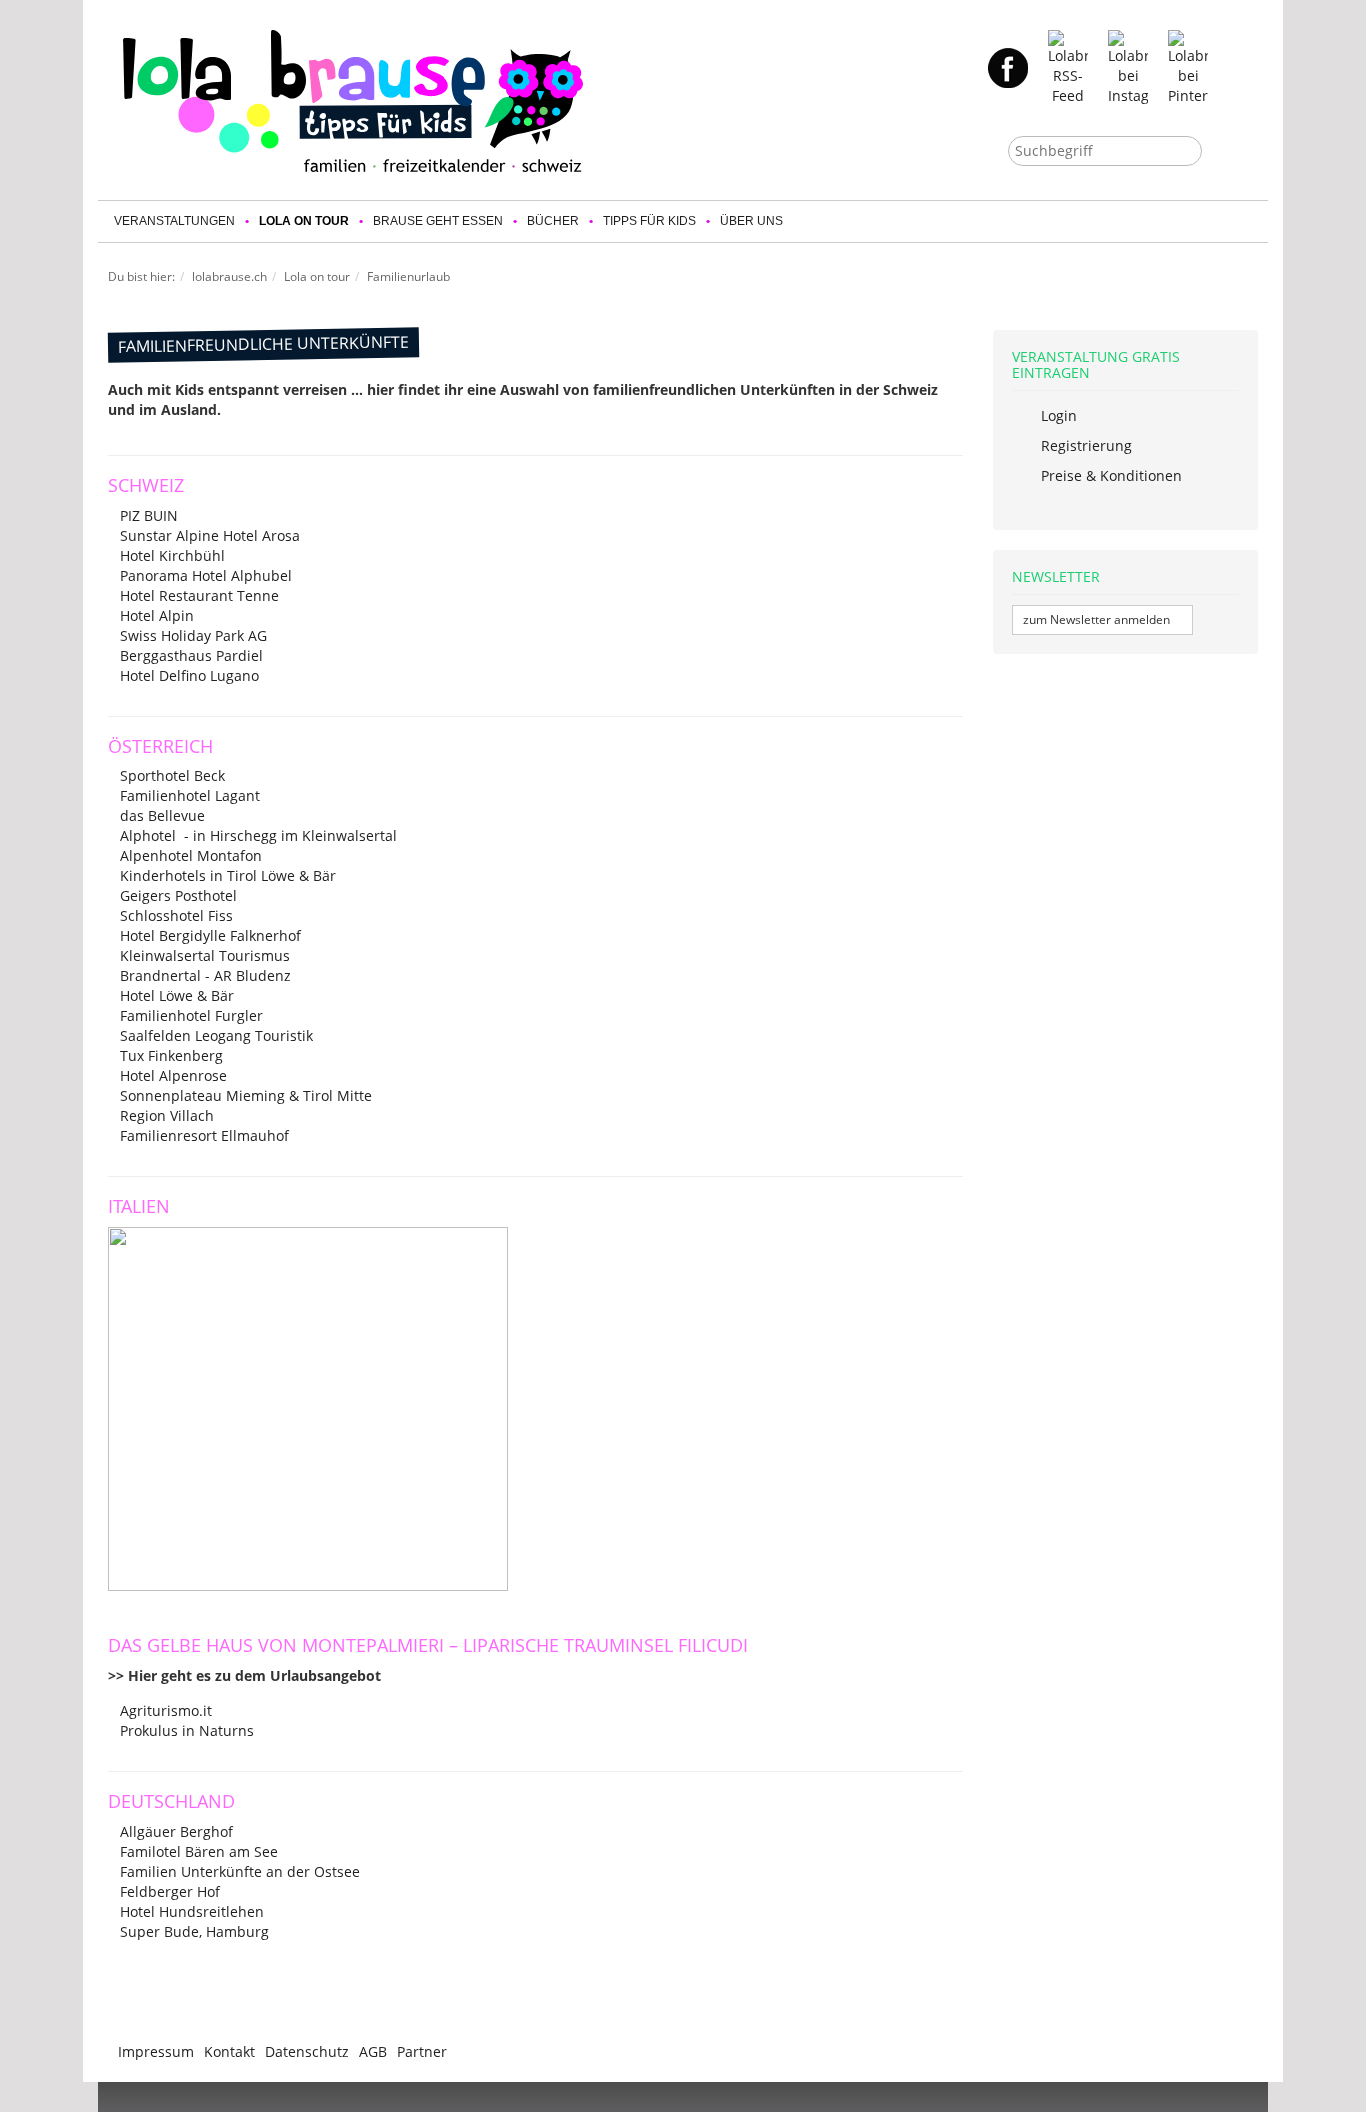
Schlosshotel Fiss (176, 915)
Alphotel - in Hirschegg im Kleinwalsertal (258, 835)
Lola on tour (304, 221)
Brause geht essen (438, 221)
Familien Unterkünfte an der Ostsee (240, 1871)
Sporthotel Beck (172, 775)
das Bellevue (162, 815)
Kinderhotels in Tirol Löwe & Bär (228, 875)
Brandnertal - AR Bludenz (205, 975)
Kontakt (229, 2051)
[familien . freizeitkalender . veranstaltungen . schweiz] (353, 101)
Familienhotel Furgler (191, 1015)
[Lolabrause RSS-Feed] (1068, 66)
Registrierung (1084, 445)
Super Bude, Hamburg (194, 1931)
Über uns (751, 221)
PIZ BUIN (149, 515)
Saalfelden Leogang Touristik (216, 1035)
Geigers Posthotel (178, 895)
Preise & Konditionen (1109, 475)
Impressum (156, 2051)
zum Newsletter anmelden (1098, 619)
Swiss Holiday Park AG (193, 635)
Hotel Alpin (157, 615)
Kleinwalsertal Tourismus (205, 955)
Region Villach (167, 1115)
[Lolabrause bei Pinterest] (1188, 66)
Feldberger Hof (170, 1891)
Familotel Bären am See (199, 1851)
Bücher (553, 221)
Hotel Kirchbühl (172, 555)
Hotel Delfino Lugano (189, 675)
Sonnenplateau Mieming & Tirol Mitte (246, 1095)
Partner (422, 2051)
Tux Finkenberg (171, 1055)
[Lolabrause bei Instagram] (1128, 66)
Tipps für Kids (649, 221)
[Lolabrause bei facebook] (1008, 66)
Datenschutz (307, 2051)
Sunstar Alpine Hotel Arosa (210, 535)
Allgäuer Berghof (176, 1831)
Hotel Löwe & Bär (177, 995)
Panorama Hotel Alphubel (206, 575)
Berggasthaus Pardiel (191, 655)
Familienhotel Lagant (190, 795)
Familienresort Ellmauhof (204, 1135)
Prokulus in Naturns (187, 1730)
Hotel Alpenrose (173, 1075)
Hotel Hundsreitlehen (192, 1911)
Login (1057, 415)
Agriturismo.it (166, 1710)
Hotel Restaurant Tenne (199, 595)
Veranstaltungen (174, 221)
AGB (373, 2051)
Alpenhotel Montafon (191, 855)
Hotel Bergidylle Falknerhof (210, 935)
